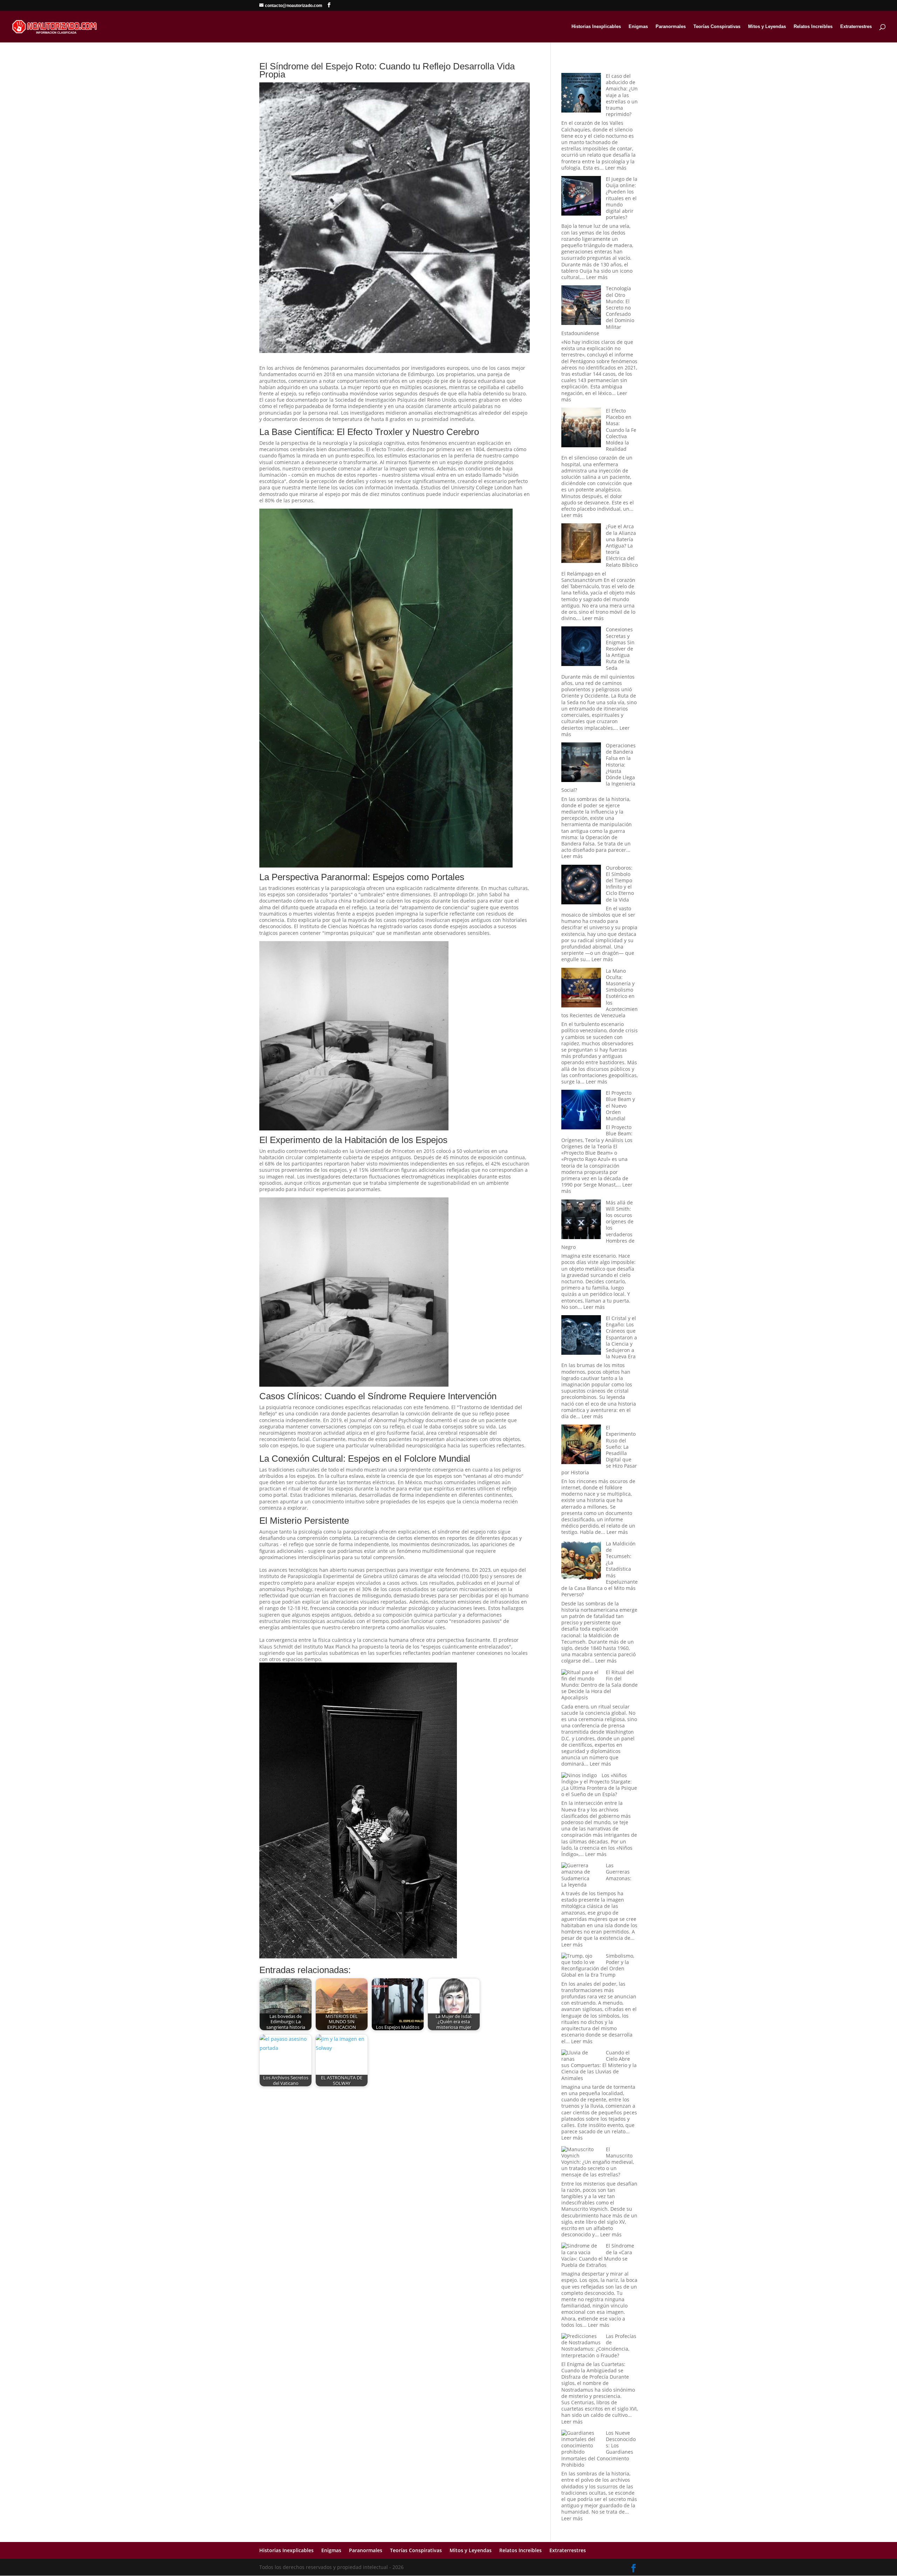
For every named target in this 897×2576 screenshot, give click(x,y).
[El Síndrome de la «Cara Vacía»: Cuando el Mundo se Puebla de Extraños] (581, 2249)
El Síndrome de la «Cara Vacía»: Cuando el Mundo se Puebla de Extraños (598, 2255)
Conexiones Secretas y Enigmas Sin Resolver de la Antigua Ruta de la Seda (620, 648)
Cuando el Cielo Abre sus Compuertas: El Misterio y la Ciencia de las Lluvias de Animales (599, 2065)
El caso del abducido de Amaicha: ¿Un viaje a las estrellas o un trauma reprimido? (622, 95)
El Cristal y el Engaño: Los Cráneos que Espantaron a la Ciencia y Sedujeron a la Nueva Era (621, 1337)
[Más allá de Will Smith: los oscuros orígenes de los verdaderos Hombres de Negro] (581, 1220)
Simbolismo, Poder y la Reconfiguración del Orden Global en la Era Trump (598, 1965)
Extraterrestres (856, 27)
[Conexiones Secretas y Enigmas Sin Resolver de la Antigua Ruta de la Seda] (581, 647)
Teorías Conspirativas (717, 27)
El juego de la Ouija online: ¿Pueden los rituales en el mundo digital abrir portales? (622, 198)
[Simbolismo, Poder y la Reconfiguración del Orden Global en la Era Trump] (581, 1959)
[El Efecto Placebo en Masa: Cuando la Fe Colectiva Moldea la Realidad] (581, 428)
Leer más (616, 168)
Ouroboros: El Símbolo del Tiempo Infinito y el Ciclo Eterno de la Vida (620, 884)
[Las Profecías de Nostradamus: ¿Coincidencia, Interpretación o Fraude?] (581, 2339)
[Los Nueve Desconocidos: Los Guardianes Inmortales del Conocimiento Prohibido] (581, 2443)
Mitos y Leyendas (767, 27)
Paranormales (671, 27)
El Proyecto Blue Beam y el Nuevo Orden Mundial (620, 1106)
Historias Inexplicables (596, 27)
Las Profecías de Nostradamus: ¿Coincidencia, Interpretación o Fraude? (599, 2346)
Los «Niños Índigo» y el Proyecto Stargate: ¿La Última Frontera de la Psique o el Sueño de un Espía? (599, 1785)
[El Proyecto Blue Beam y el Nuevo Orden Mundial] (581, 1110)
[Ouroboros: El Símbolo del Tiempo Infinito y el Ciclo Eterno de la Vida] (581, 885)
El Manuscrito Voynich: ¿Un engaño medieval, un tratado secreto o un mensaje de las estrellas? (598, 2162)
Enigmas (638, 27)
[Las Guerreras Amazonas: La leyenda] (581, 1872)
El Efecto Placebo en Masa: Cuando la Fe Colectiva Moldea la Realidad (621, 430)
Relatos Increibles (813, 27)
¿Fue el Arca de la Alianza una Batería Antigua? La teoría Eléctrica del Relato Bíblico (622, 545)
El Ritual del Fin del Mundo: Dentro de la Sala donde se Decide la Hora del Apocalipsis (600, 1685)
